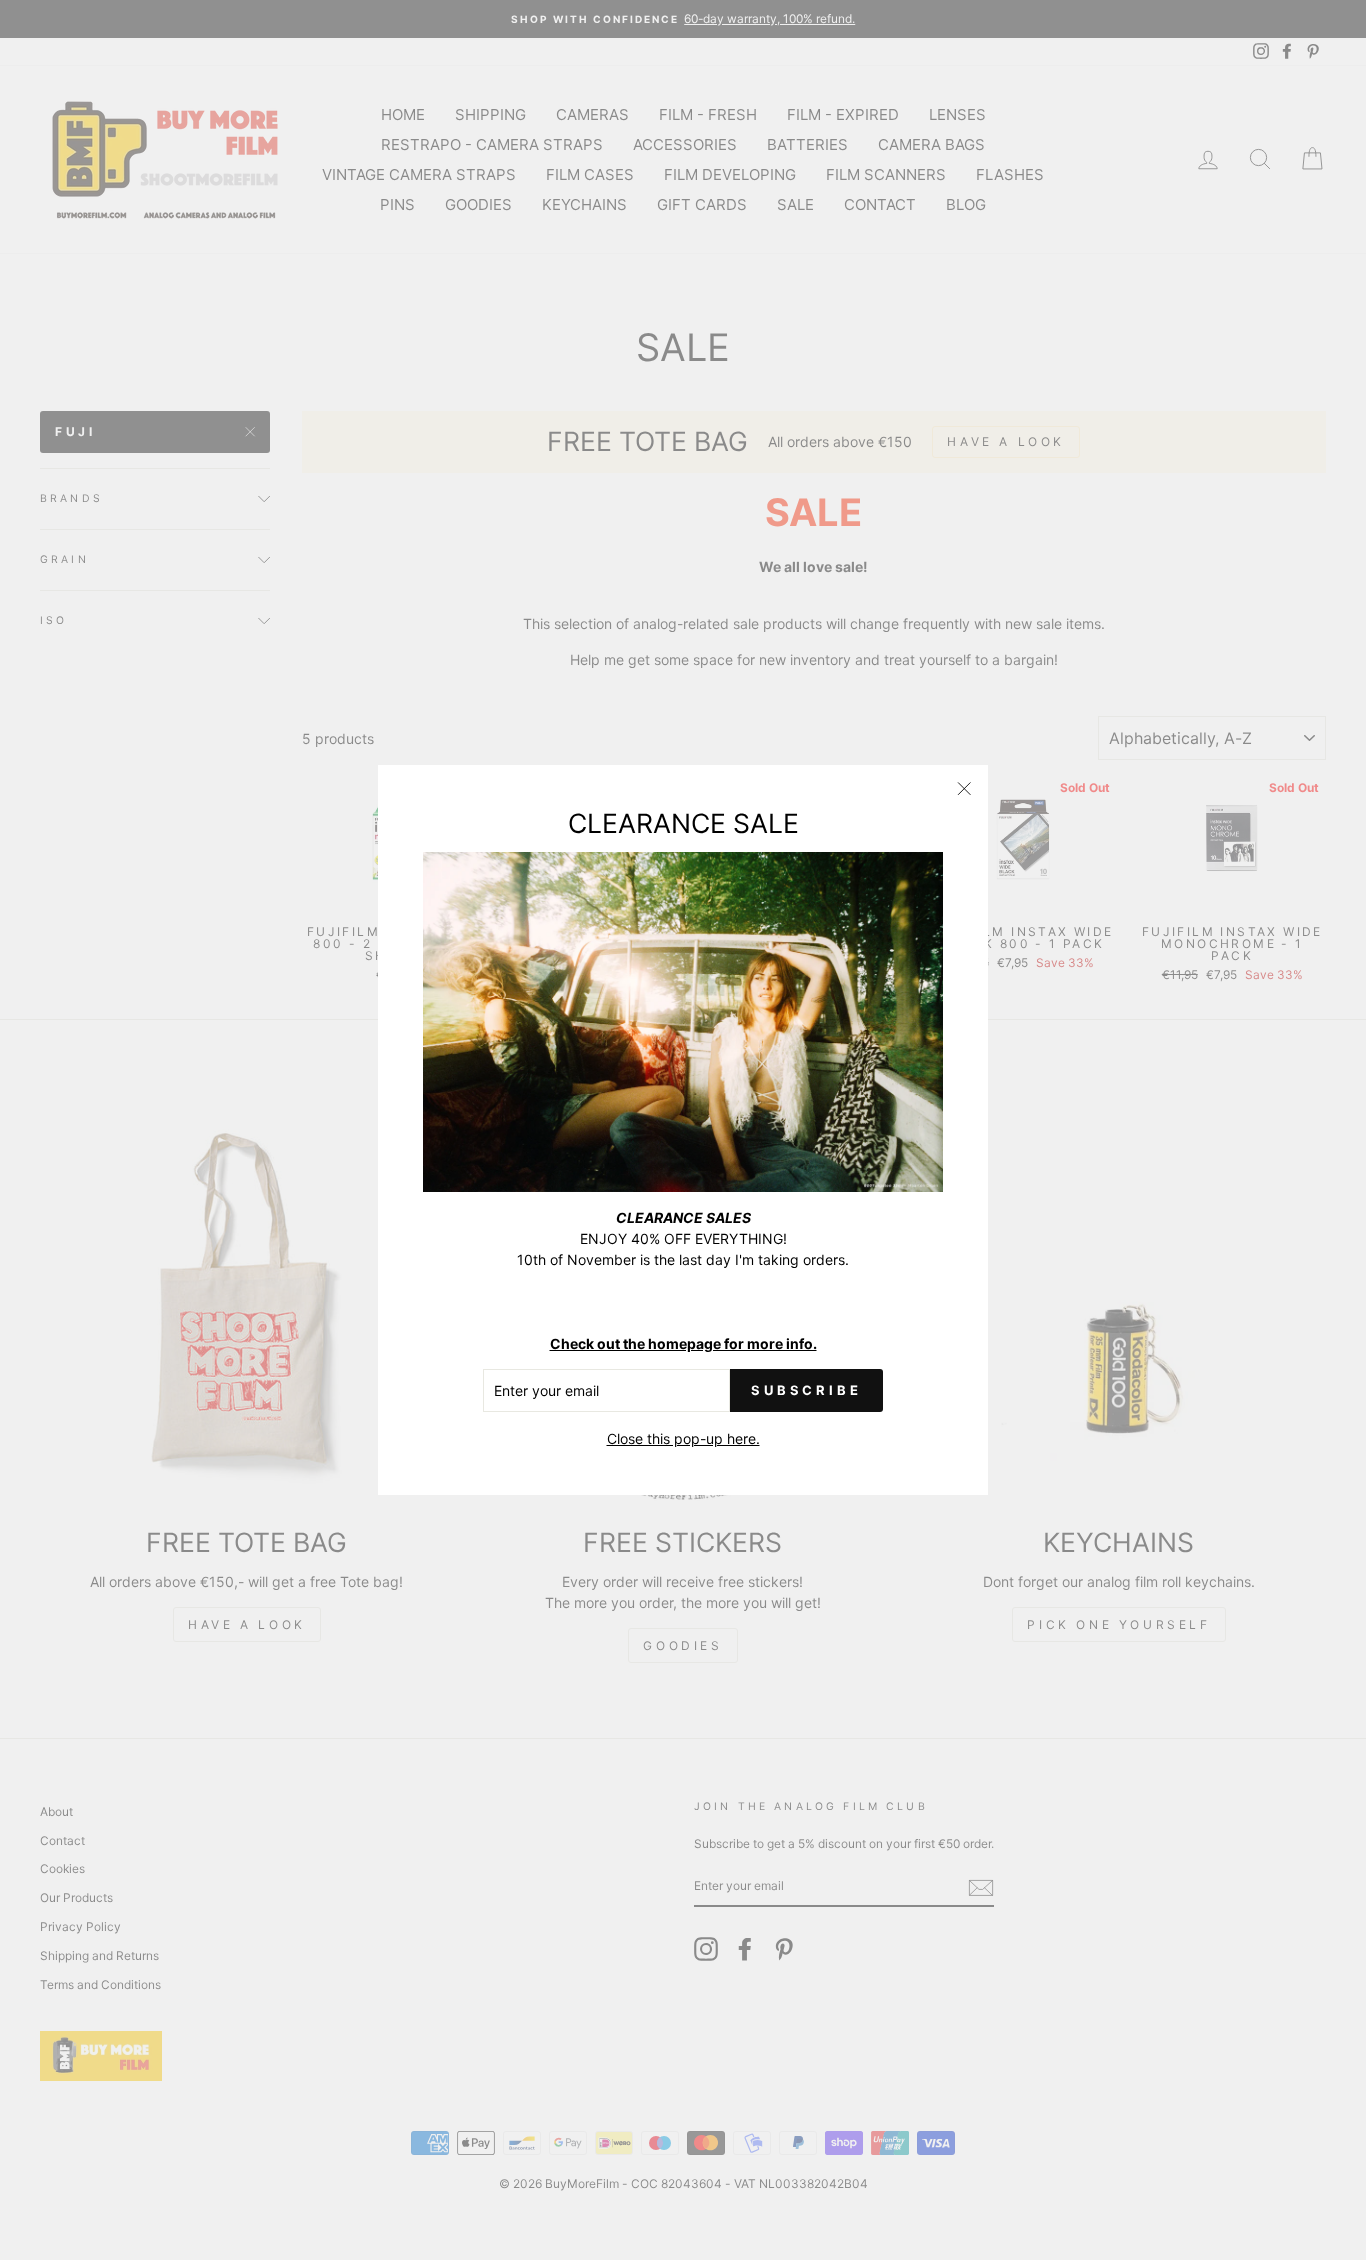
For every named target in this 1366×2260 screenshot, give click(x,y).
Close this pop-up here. (683, 1438)
